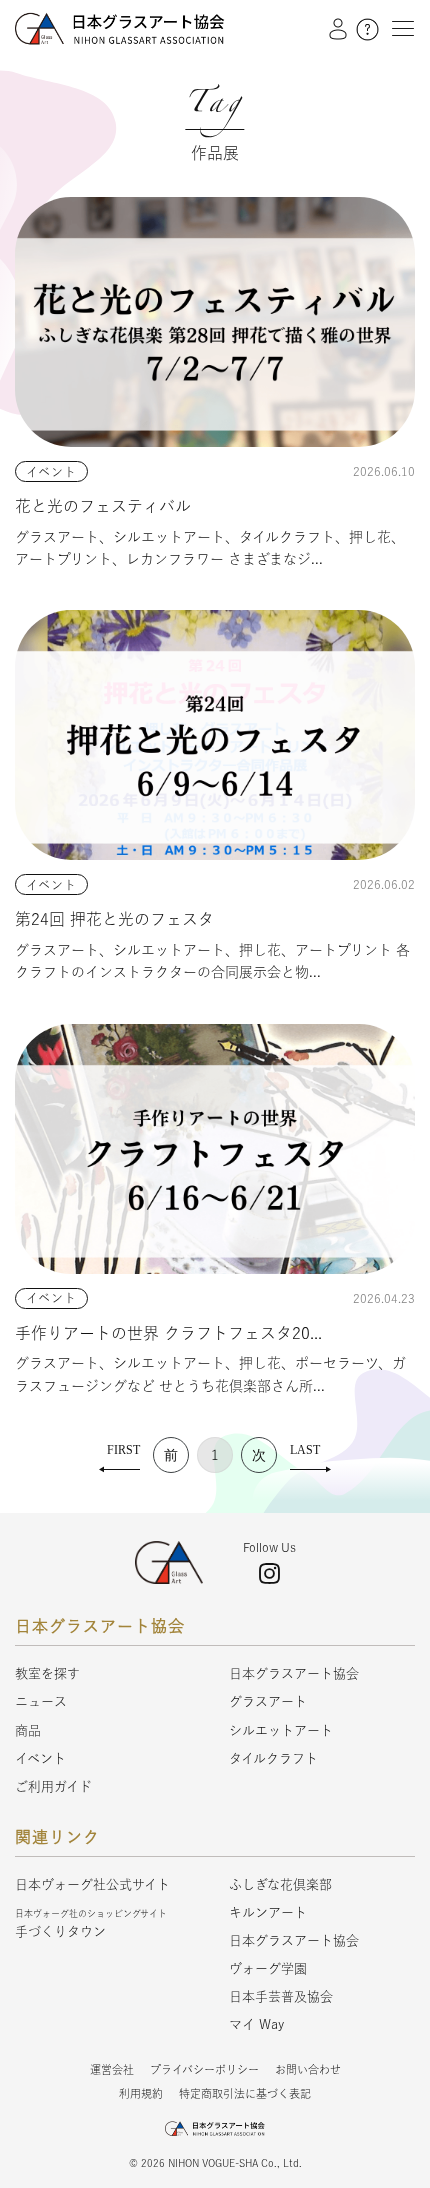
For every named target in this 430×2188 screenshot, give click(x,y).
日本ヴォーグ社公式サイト (92, 1884)
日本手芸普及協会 (281, 1996)
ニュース (41, 1701)
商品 (28, 1730)
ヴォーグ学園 (268, 1968)
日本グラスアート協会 (294, 1673)
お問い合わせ (308, 2069)
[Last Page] (310, 1455)
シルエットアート (281, 1730)
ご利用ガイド (53, 1786)
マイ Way (256, 2024)
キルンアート (268, 1912)
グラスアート (268, 1701)
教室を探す (47, 1673)
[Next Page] (259, 1455)
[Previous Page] (171, 1455)
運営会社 (112, 2069)
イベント (40, 1758)
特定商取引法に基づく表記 (245, 2093)
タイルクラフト (273, 1758)
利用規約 (141, 2093)
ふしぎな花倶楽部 (280, 1884)
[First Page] (119, 1455)
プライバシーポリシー (204, 2069)
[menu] (398, 27)
